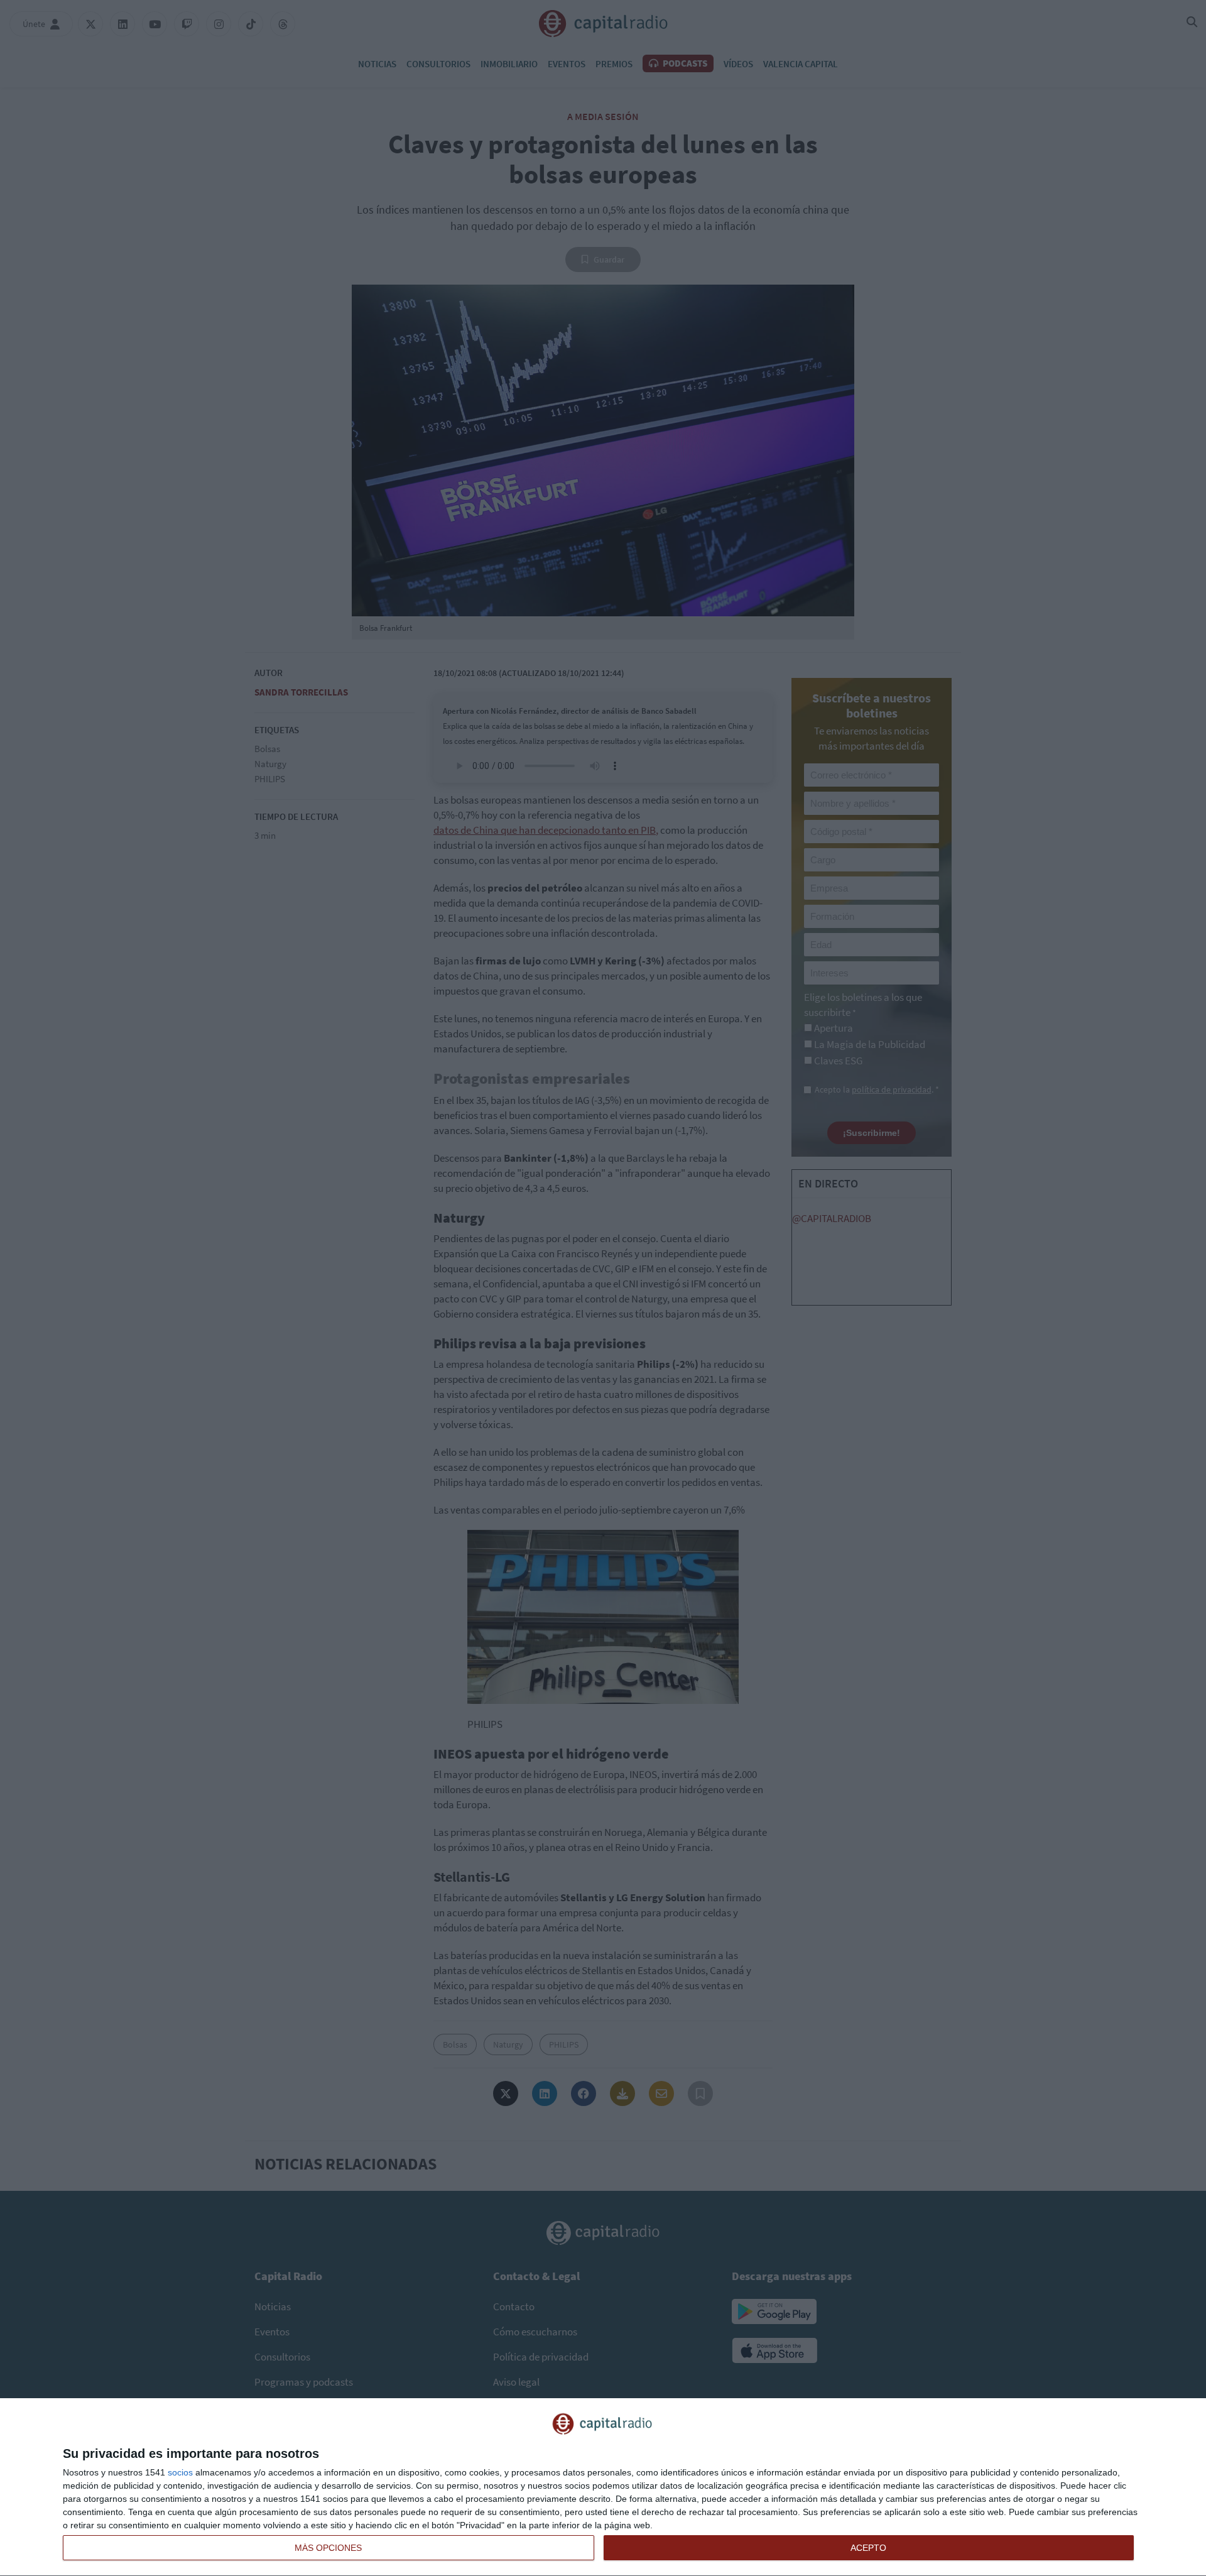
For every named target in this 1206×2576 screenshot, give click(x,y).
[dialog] (603, 2487)
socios (180, 2472)
